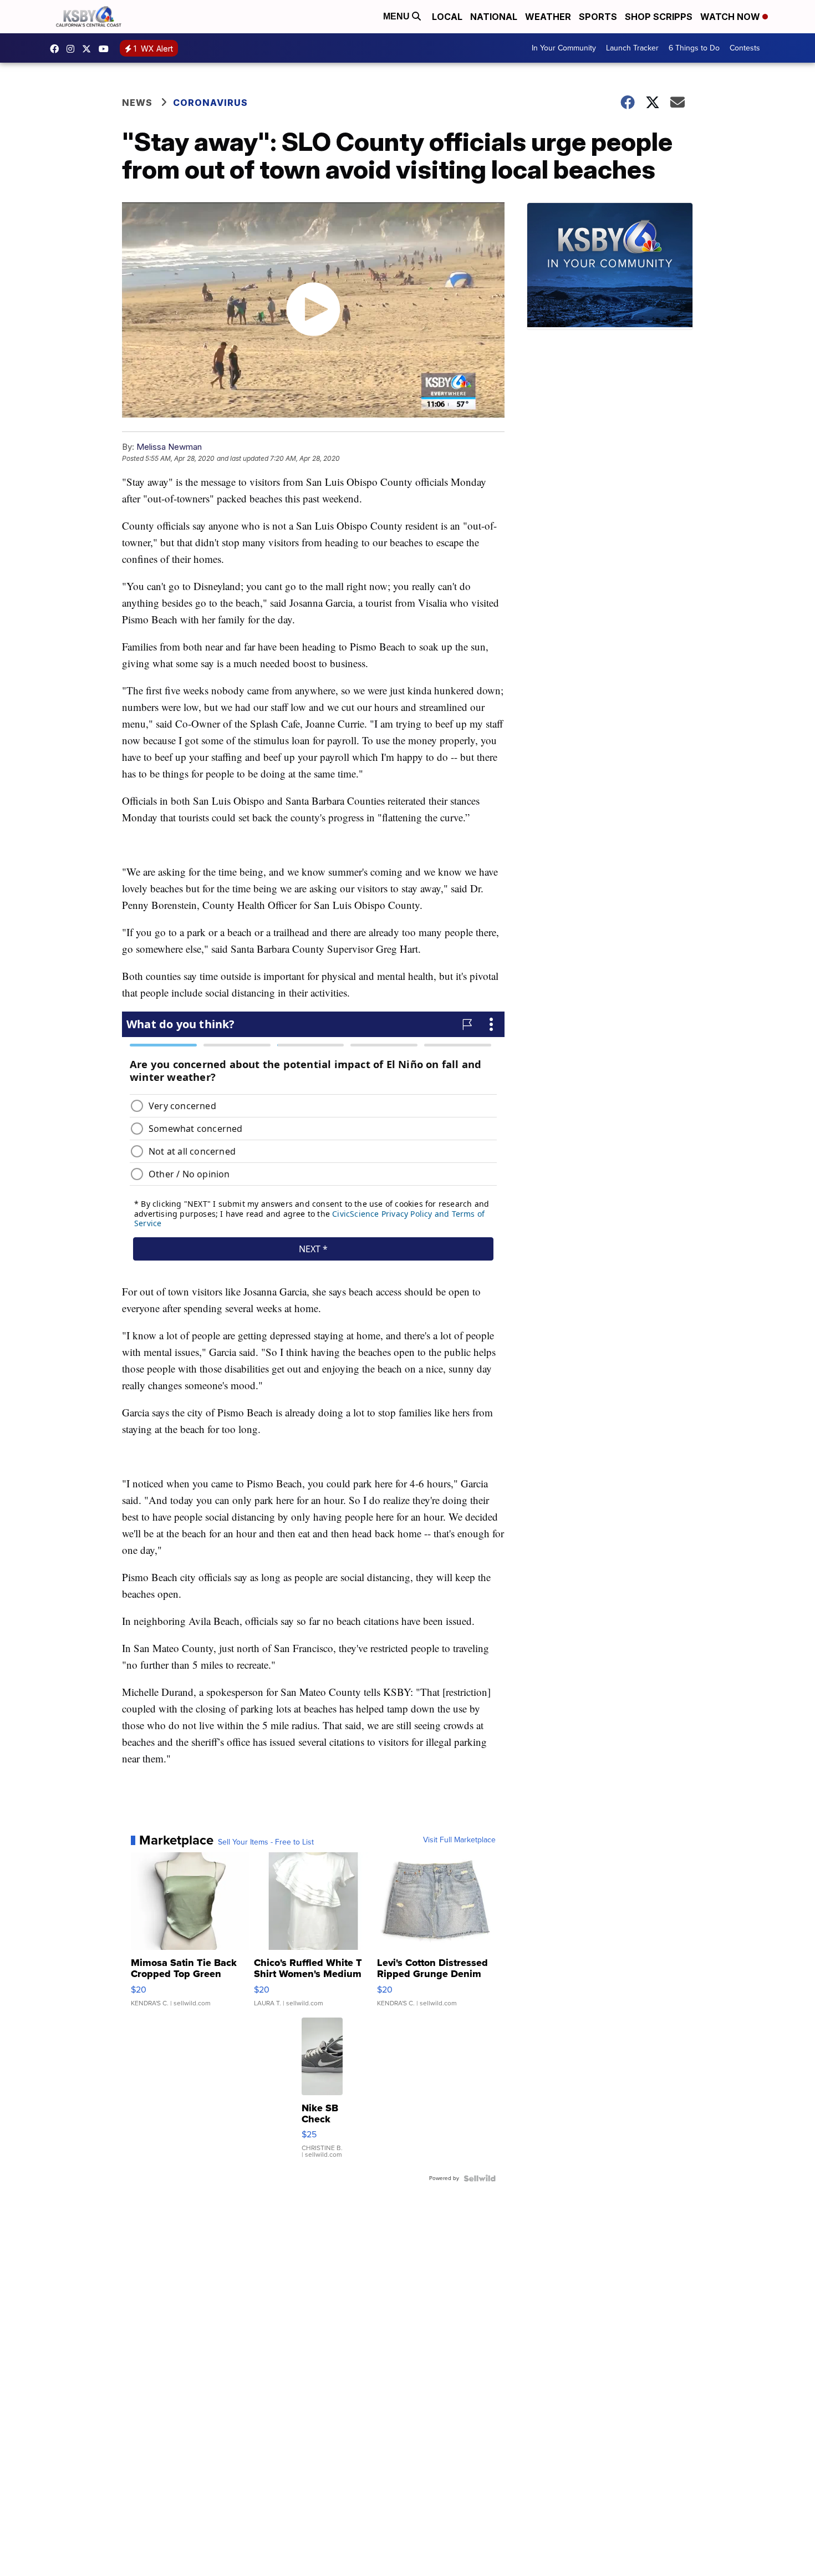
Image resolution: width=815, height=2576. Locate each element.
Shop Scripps (659, 17)
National (494, 17)
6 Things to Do (694, 48)
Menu (398, 16)
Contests (745, 48)
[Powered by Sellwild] (480, 2178)
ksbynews (57, 49)
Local (447, 17)
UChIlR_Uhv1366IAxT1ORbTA (106, 49)
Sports (598, 17)
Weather (548, 17)
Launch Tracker (632, 48)
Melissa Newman (169, 447)
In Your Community (564, 48)
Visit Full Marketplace (459, 1840)
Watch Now (731, 17)
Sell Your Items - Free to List (266, 1842)
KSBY (89, 49)
